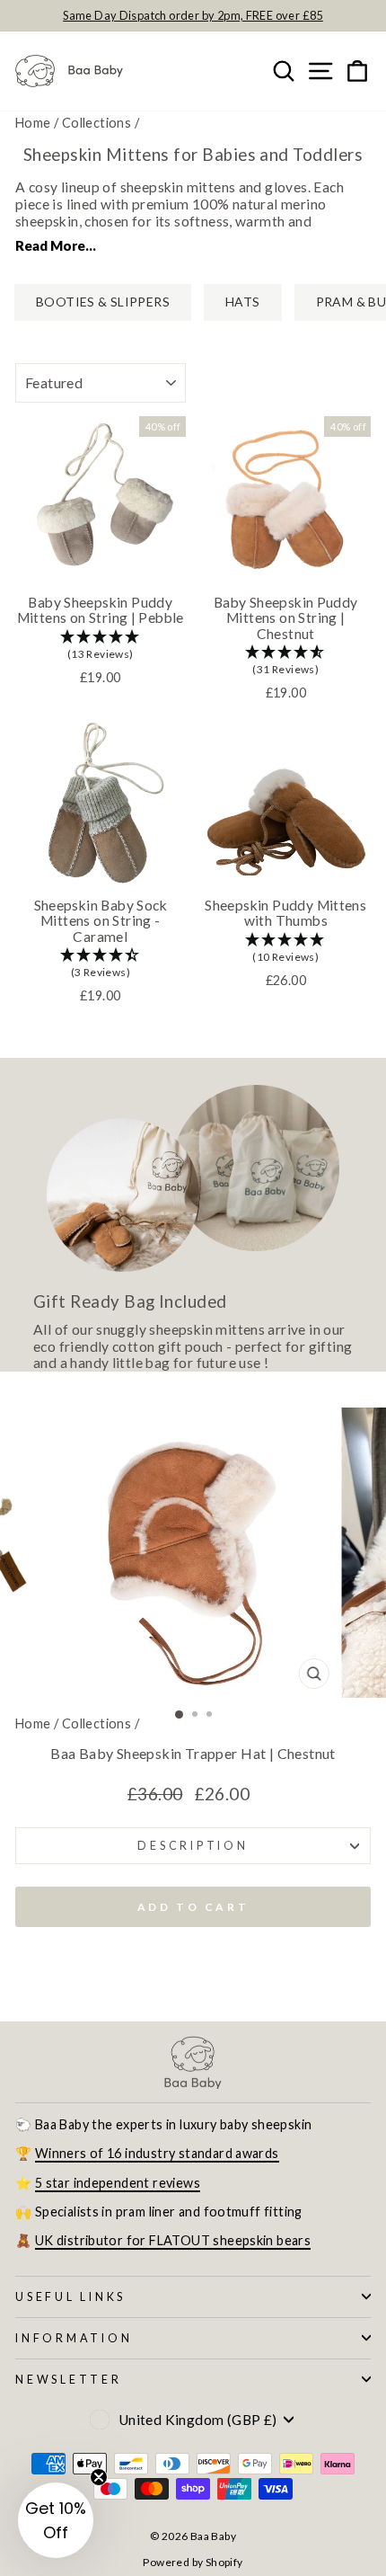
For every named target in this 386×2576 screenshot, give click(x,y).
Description (193, 1846)
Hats (243, 302)
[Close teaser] (99, 2477)
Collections (96, 123)
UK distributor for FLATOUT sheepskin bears (173, 2240)
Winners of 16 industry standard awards (157, 2153)
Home (33, 123)
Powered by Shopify (193, 2562)
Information (74, 2338)
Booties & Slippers (103, 302)
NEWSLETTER (69, 2380)
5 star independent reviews (118, 2183)
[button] (101, 646)
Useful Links (70, 2297)
